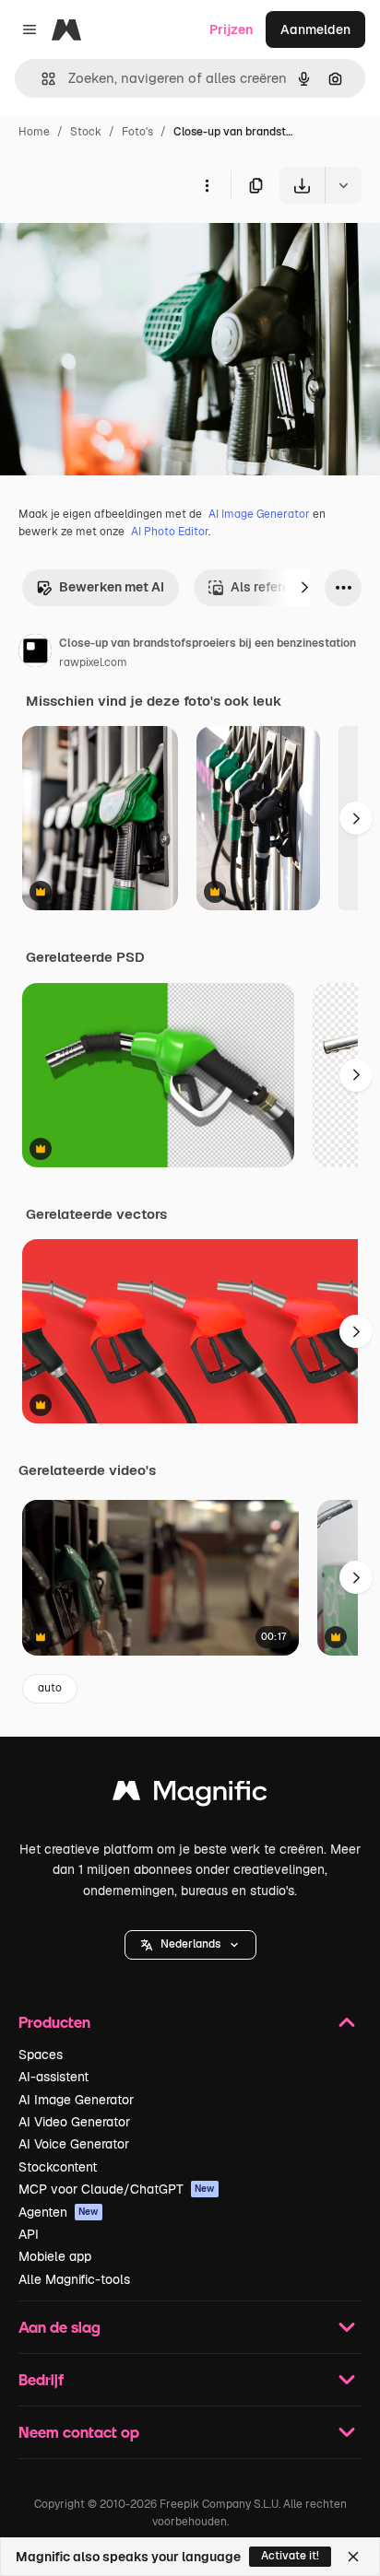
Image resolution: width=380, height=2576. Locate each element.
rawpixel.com (93, 662)
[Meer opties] (207, 185)
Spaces (41, 2055)
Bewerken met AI (112, 587)
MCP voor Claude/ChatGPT (117, 2189)
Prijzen (231, 29)
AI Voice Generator (74, 2144)
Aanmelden (315, 29)
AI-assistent (53, 2077)
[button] (190, 1945)
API (29, 2234)
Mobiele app (55, 2256)
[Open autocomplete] (41, 79)
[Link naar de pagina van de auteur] (35, 653)
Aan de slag (59, 2327)
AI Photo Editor (170, 532)
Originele (121, 246)
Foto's (137, 132)
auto (50, 1688)
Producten (54, 2022)
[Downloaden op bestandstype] (343, 185)
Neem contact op (79, 2432)
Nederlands (190, 1944)
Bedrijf (41, 2379)
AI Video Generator (74, 2122)
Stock (86, 132)
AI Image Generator (259, 514)
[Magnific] (190, 1795)
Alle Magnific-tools (74, 2279)
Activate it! (290, 2556)
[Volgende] (304, 588)
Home (34, 132)
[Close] (353, 2557)
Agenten (59, 2212)
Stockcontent (58, 2167)
